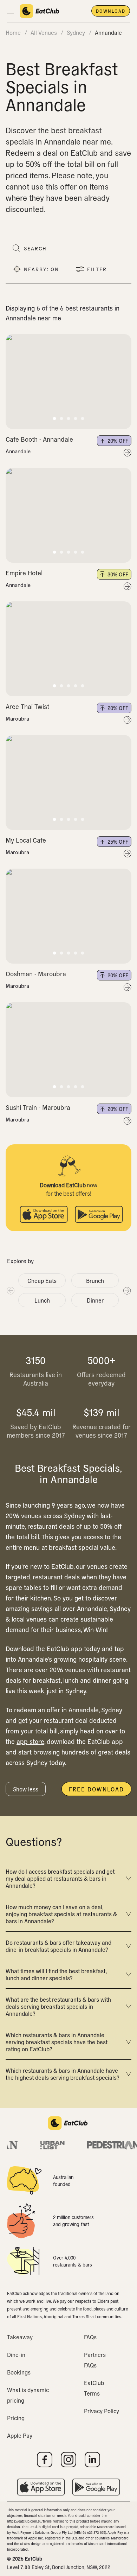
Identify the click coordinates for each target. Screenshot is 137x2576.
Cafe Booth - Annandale (39, 439)
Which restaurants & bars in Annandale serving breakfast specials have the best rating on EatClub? (57, 2042)
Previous (10, 1290)
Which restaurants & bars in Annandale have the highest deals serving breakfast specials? (63, 2074)
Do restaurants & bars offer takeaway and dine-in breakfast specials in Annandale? (58, 1946)
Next (127, 1290)
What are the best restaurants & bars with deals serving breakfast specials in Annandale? (58, 2006)
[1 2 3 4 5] (68, 382)
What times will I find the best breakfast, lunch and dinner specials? (56, 1974)
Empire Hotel (24, 573)
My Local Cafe (26, 840)
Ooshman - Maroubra (36, 974)
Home (13, 32)
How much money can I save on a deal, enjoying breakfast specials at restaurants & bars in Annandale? (61, 1914)
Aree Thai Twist (27, 706)
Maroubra (17, 718)
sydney (76, 32)
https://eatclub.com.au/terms (29, 2521)
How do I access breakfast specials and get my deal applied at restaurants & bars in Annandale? (60, 1878)
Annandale (18, 451)
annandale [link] (108, 32)
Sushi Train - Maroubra (38, 1107)
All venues (44, 32)
